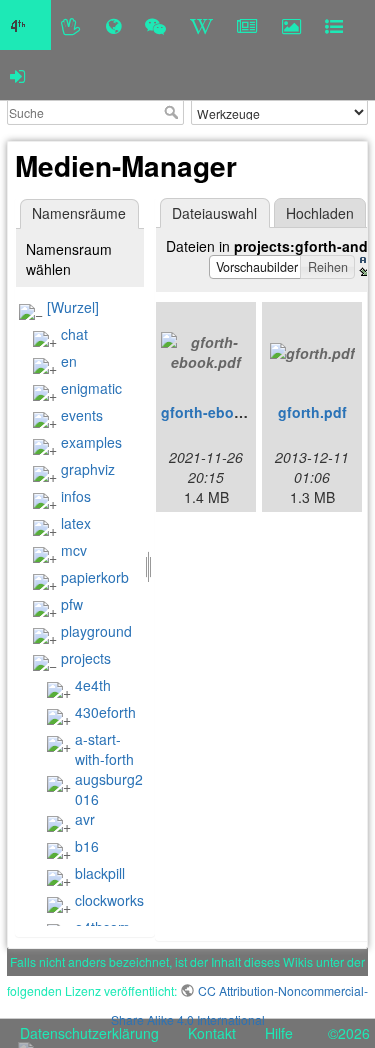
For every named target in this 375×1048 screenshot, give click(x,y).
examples (91, 442)
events (82, 415)
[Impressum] (334, 25)
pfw (72, 604)
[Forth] (71, 25)
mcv (74, 550)
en (69, 361)
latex (76, 523)
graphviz (88, 469)
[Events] (155, 25)
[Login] (17, 75)
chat (74, 334)
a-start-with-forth (104, 749)
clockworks (109, 900)
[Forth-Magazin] (247, 25)
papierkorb (95, 577)
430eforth (105, 712)
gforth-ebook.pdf (219, 412)
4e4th (93, 685)
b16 (87, 846)
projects (86, 658)
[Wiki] (201, 25)
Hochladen (320, 213)
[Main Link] (25, 25)
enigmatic (91, 388)
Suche (173, 112)
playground (96, 631)
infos (76, 496)
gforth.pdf (312, 412)
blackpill (100, 873)
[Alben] (291, 25)
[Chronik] (113, 25)
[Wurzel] (73, 307)
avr (85, 819)
